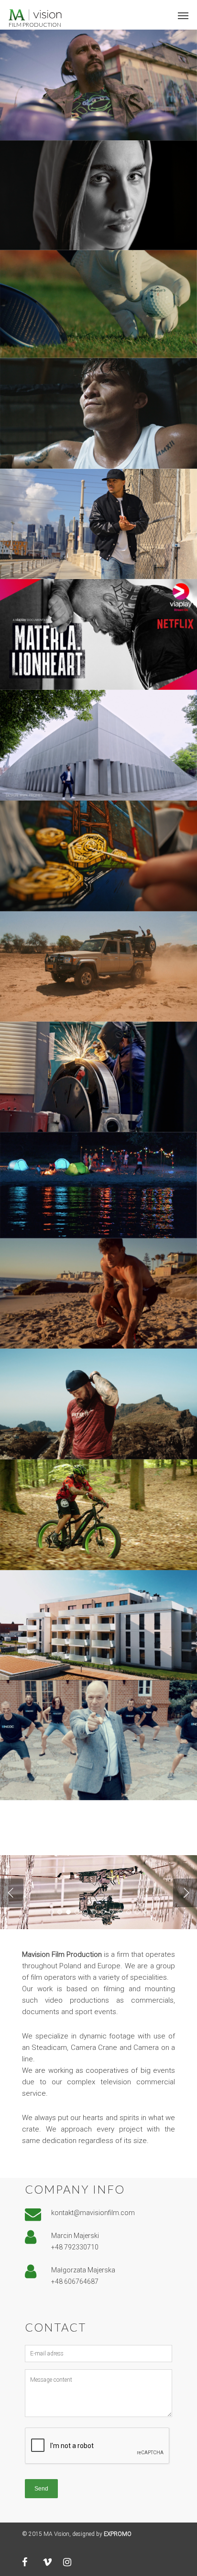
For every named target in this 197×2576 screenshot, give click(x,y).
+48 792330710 (75, 2247)
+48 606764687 (75, 2281)
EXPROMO (118, 2534)
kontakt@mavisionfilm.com (93, 2213)
